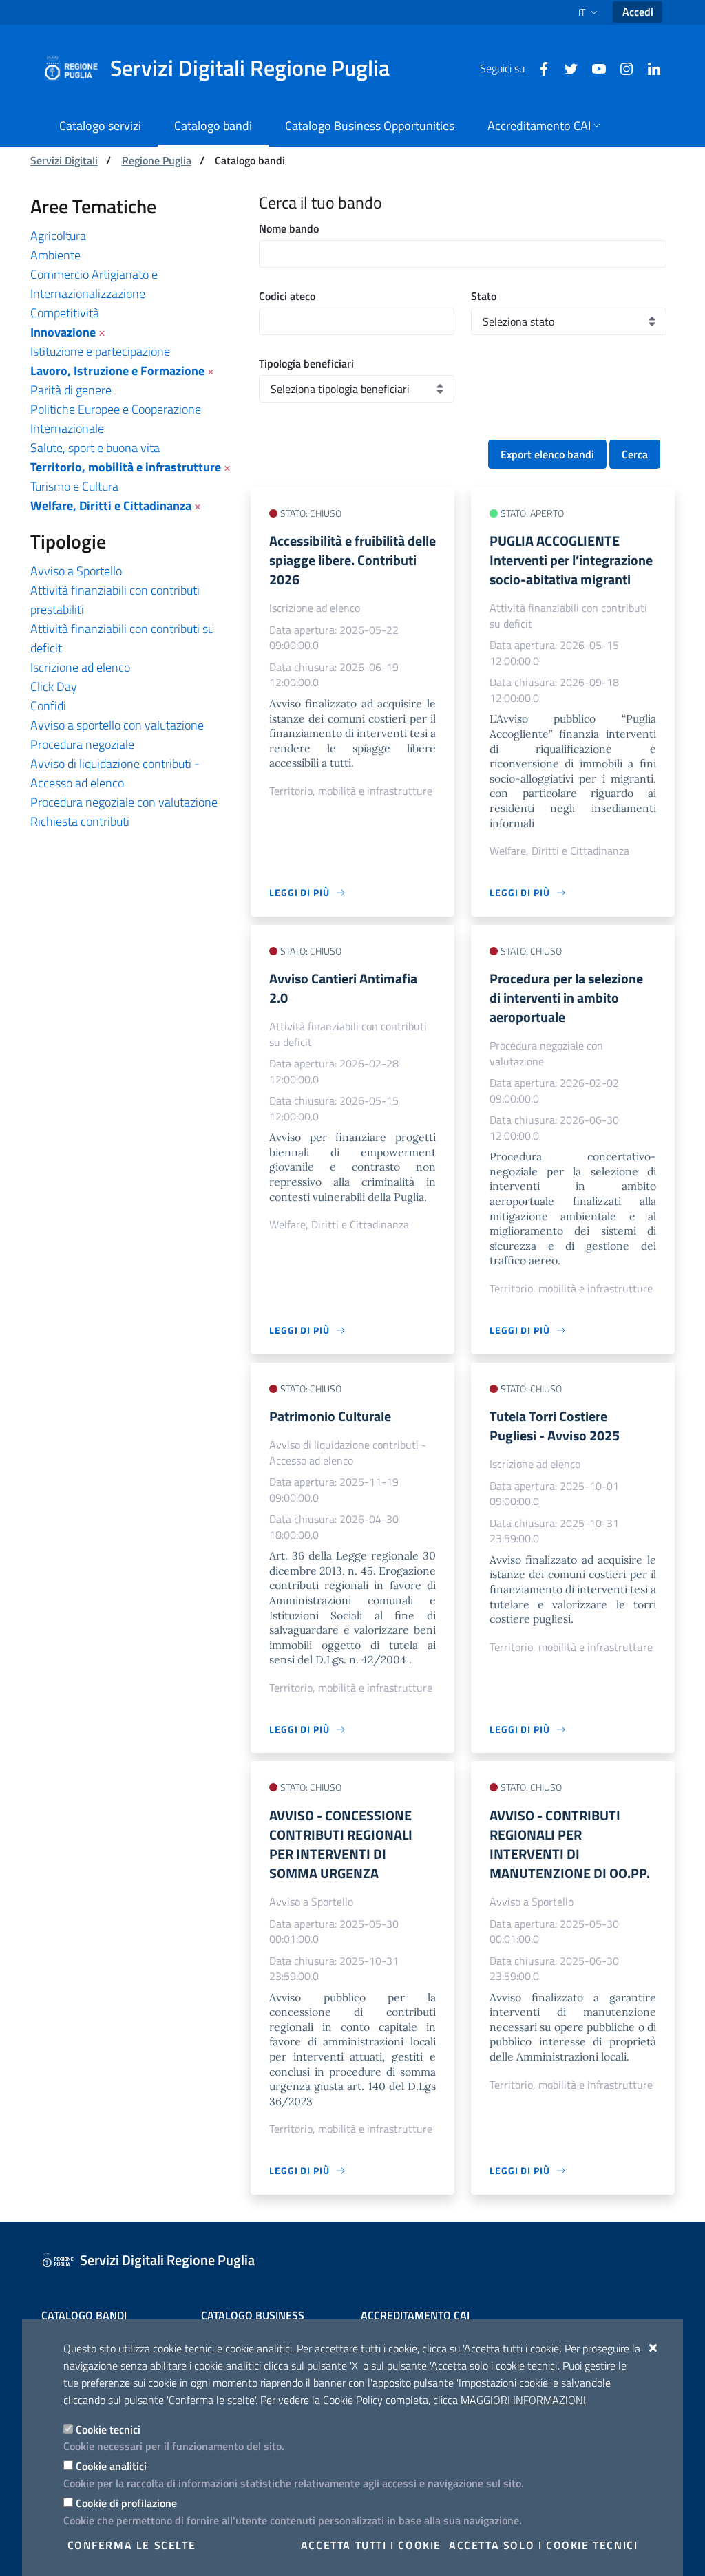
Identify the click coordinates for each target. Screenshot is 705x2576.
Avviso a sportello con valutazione (117, 725)
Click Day (54, 686)
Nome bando (289, 228)
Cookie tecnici (108, 2429)
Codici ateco (287, 296)
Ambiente (55, 255)
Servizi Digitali (64, 160)
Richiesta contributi (80, 821)
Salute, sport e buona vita (95, 448)
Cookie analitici (111, 2466)
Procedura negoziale (82, 744)
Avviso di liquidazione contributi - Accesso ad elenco (115, 773)
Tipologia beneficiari (306, 363)
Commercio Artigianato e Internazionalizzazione (94, 284)
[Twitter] (566, 67)
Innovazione (63, 332)
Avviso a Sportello (76, 571)
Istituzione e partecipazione (100, 351)
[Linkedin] (649, 67)
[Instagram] (621, 67)
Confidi (48, 706)
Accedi (638, 12)
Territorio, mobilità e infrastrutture (126, 467)
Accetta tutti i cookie (371, 2545)
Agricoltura (58, 236)
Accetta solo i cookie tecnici (543, 2545)
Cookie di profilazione (126, 2503)
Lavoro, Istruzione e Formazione (117, 371)
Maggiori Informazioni (523, 2400)
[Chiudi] (654, 2348)
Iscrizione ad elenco (80, 667)
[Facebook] (538, 67)
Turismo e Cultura (74, 486)
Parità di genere (71, 390)
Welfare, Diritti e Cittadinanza (111, 505)
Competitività (65, 313)
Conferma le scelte (132, 2545)
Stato (484, 296)
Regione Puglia (157, 160)
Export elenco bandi (547, 454)
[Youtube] (593, 67)
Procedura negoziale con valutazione (124, 802)
